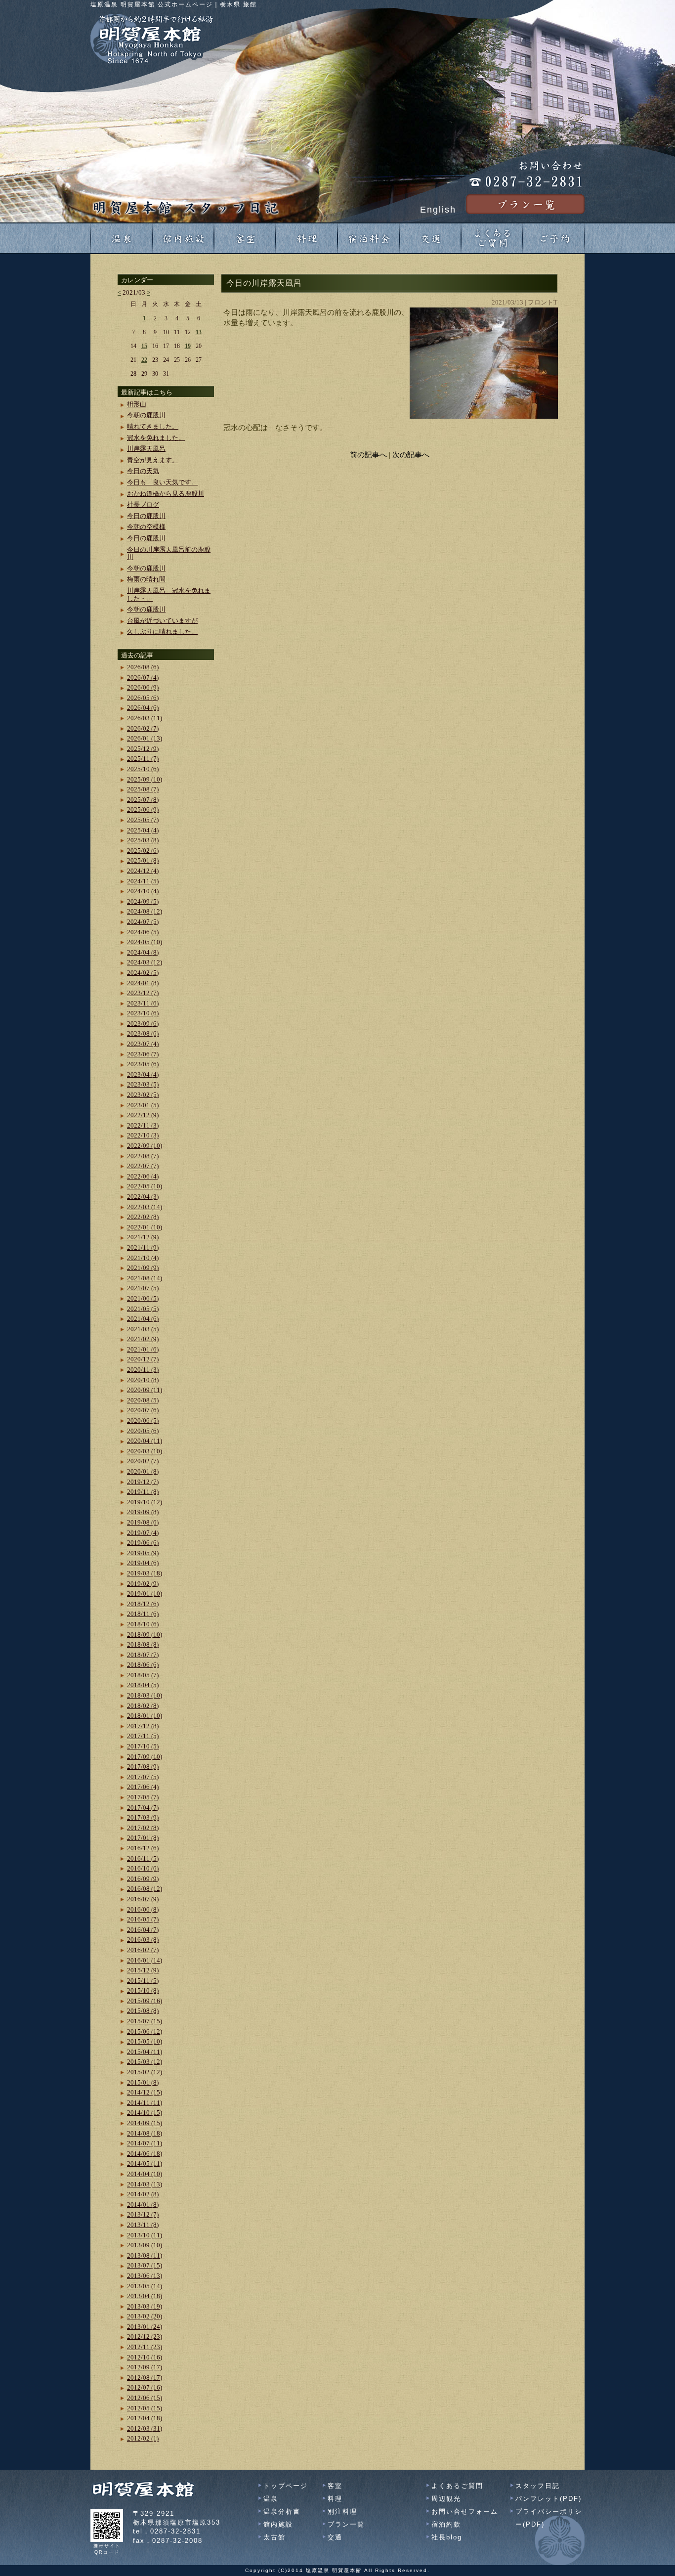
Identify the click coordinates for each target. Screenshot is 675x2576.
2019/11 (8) (143, 1492)
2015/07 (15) (145, 2021)
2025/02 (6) (143, 851)
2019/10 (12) (145, 1502)
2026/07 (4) (143, 677)
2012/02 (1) (143, 2438)
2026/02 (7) (143, 728)
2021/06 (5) (143, 1298)
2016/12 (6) (143, 1848)
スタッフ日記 (538, 2486)
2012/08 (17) (145, 2378)
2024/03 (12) (145, 962)
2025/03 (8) (143, 840)
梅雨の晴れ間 (146, 579)
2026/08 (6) (143, 667)
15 (144, 346)
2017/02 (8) (143, 1828)
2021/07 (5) (143, 1288)
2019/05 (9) (143, 1553)
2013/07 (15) (145, 2265)
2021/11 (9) (143, 1247)
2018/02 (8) (143, 1706)
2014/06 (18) (145, 2154)
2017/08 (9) (143, 1767)
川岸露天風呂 (146, 449)
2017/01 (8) (143, 1838)
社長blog (447, 2537)
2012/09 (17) (145, 2367)
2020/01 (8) (143, 1471)
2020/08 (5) (143, 1400)
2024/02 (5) (143, 973)
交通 (335, 2537)
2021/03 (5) (143, 1329)
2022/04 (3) (143, 1197)
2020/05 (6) (143, 1431)
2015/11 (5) (143, 1981)
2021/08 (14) (145, 1278)
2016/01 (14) (145, 1960)
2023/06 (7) (143, 1054)
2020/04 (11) (145, 1441)
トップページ (286, 2486)
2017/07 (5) (143, 1777)
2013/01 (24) (145, 2327)
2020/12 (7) (143, 1359)
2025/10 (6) (143, 769)
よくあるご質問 (457, 2486)
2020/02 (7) (143, 1461)
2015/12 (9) (143, 1970)
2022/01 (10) (145, 1227)
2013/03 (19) (145, 2306)
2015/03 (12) (145, 2062)
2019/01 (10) (145, 1594)
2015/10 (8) (143, 1990)
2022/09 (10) (145, 1146)
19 (188, 346)
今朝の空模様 (146, 527)
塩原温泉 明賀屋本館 (334, 2570)
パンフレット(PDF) (548, 2499)
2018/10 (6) (143, 1624)
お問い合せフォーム (465, 2511)
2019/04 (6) (143, 1563)
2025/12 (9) (143, 749)
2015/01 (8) (143, 2082)
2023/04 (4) (143, 1074)
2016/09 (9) (143, 1879)
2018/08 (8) (143, 1644)
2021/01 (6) (143, 1349)
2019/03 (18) (145, 1573)
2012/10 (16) (145, 2357)
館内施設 (278, 2524)
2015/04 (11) (145, 2052)
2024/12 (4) (143, 871)
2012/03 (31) (145, 2428)
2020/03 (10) (145, 1451)
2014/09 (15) (145, 2123)
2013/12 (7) (143, 2214)
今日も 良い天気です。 (162, 482)
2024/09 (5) (143, 901)
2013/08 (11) (145, 2255)
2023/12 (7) (143, 993)
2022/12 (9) (143, 1115)
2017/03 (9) (143, 1817)
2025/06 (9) (143, 809)
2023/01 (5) (143, 1105)
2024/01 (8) (143, 983)
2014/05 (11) (145, 2163)
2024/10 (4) (143, 891)
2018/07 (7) (143, 1655)
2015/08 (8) (143, 2011)
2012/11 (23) (145, 2347)
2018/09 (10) (145, 1635)
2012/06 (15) (145, 2398)
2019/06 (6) (143, 1543)
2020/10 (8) (143, 1380)
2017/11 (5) (143, 1736)
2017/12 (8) (143, 1726)
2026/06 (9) (143, 687)
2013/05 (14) (145, 2286)
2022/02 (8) (143, 1217)
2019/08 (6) (143, 1522)
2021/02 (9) (143, 1339)
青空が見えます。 (153, 460)
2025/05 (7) (143, 820)
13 (199, 332)
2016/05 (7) (143, 1919)
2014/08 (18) (145, 2133)
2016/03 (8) (143, 1940)
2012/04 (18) (145, 2418)
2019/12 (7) (143, 1482)
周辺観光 (446, 2499)
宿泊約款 (446, 2524)
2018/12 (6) (143, 1604)
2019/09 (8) (143, 1512)
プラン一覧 (346, 2524)
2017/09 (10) (145, 1757)
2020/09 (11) (145, 1390)
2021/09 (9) (143, 1268)
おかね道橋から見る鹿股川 (166, 494)
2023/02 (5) (143, 1095)
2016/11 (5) (143, 1858)
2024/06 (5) (143, 932)
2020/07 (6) (143, 1410)
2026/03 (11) (145, 718)
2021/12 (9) (143, 1237)
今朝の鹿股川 (146, 415)
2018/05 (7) (143, 1675)
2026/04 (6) (143, 708)
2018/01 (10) (145, 1716)
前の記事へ (368, 455)
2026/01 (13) (145, 738)
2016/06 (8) (143, 1909)
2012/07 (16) (145, 2387)
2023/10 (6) (143, 1013)
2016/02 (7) (143, 1950)
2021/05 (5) (143, 1309)
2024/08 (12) (145, 911)
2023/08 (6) (143, 1033)
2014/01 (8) (143, 2205)
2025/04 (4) (143, 830)
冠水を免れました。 (156, 438)
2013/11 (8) (143, 2225)
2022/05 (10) (145, 1186)
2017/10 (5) (143, 1746)
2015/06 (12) (145, 2031)
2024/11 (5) (143, 881)
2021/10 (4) (143, 1258)
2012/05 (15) (145, 2408)
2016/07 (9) (143, 1899)
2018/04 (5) (143, 1685)
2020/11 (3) (143, 1370)
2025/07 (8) (143, 800)
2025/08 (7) (143, 789)
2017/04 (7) (143, 1808)
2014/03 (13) (145, 2184)
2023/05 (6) (143, 1064)
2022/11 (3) (143, 1125)
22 (144, 360)
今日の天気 (143, 471)
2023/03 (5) (143, 1084)
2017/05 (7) (143, 1797)
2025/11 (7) (143, 759)
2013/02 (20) (145, 2316)
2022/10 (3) (143, 1135)
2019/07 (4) (143, 1533)
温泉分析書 (282, 2511)
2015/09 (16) (145, 2001)
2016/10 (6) (143, 1868)
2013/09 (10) (145, 2245)
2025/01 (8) (143, 860)
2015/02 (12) (145, 2072)
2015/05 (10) (145, 2041)
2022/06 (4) (143, 1176)
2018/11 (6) (143, 1614)
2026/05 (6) (143, 698)
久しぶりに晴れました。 (162, 632)
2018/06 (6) (143, 1665)
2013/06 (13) (145, 2276)
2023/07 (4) (143, 1044)
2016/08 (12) (145, 1889)
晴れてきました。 (153, 426)
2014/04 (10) (145, 2174)
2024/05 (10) (145, 942)
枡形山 (137, 404)
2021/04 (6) (143, 1319)
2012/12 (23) (145, 2336)
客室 (335, 2486)
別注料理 (342, 2511)
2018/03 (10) (145, 1695)
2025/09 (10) (145, 779)
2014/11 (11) (145, 2103)
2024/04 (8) (143, 952)
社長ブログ (143, 504)
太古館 (274, 2537)
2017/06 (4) (143, 1787)
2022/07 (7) (143, 1166)
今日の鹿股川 (146, 516)
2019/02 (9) (143, 1584)
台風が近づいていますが (162, 621)
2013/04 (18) (145, 2296)
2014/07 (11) (145, 2143)
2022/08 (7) (143, 1156)
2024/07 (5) (143, 922)
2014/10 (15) (145, 2113)
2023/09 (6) (143, 1024)
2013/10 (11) (145, 2235)
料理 (335, 2499)
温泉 (271, 2499)
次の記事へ (411, 455)
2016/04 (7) (143, 1930)
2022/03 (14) (145, 1207)
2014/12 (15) (145, 2092)
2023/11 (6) (143, 1003)
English (438, 210)
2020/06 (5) (143, 1420)
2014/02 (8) (143, 2194)
